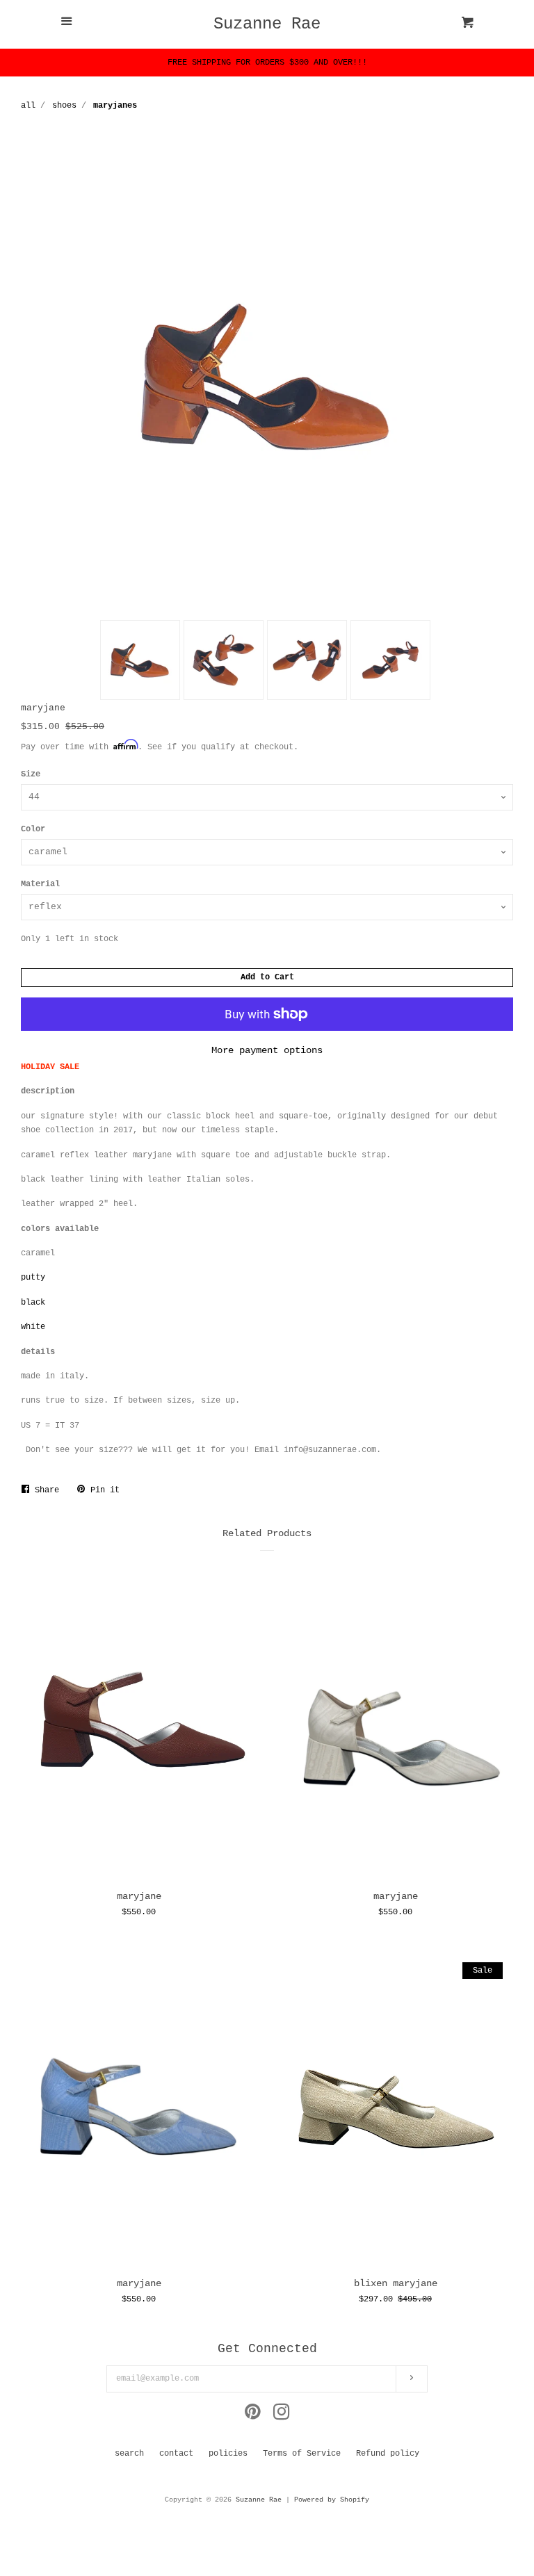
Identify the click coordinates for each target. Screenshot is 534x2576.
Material (40, 884)
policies (228, 2454)
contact (176, 2454)
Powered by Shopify (332, 2500)
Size (31, 774)
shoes (64, 106)
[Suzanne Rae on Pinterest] (253, 2416)
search (129, 2454)
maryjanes (115, 106)
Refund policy (388, 2454)
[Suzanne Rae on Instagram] (282, 2416)
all (28, 106)
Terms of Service (302, 2454)
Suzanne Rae (267, 24)
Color (33, 829)
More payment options (267, 1050)
